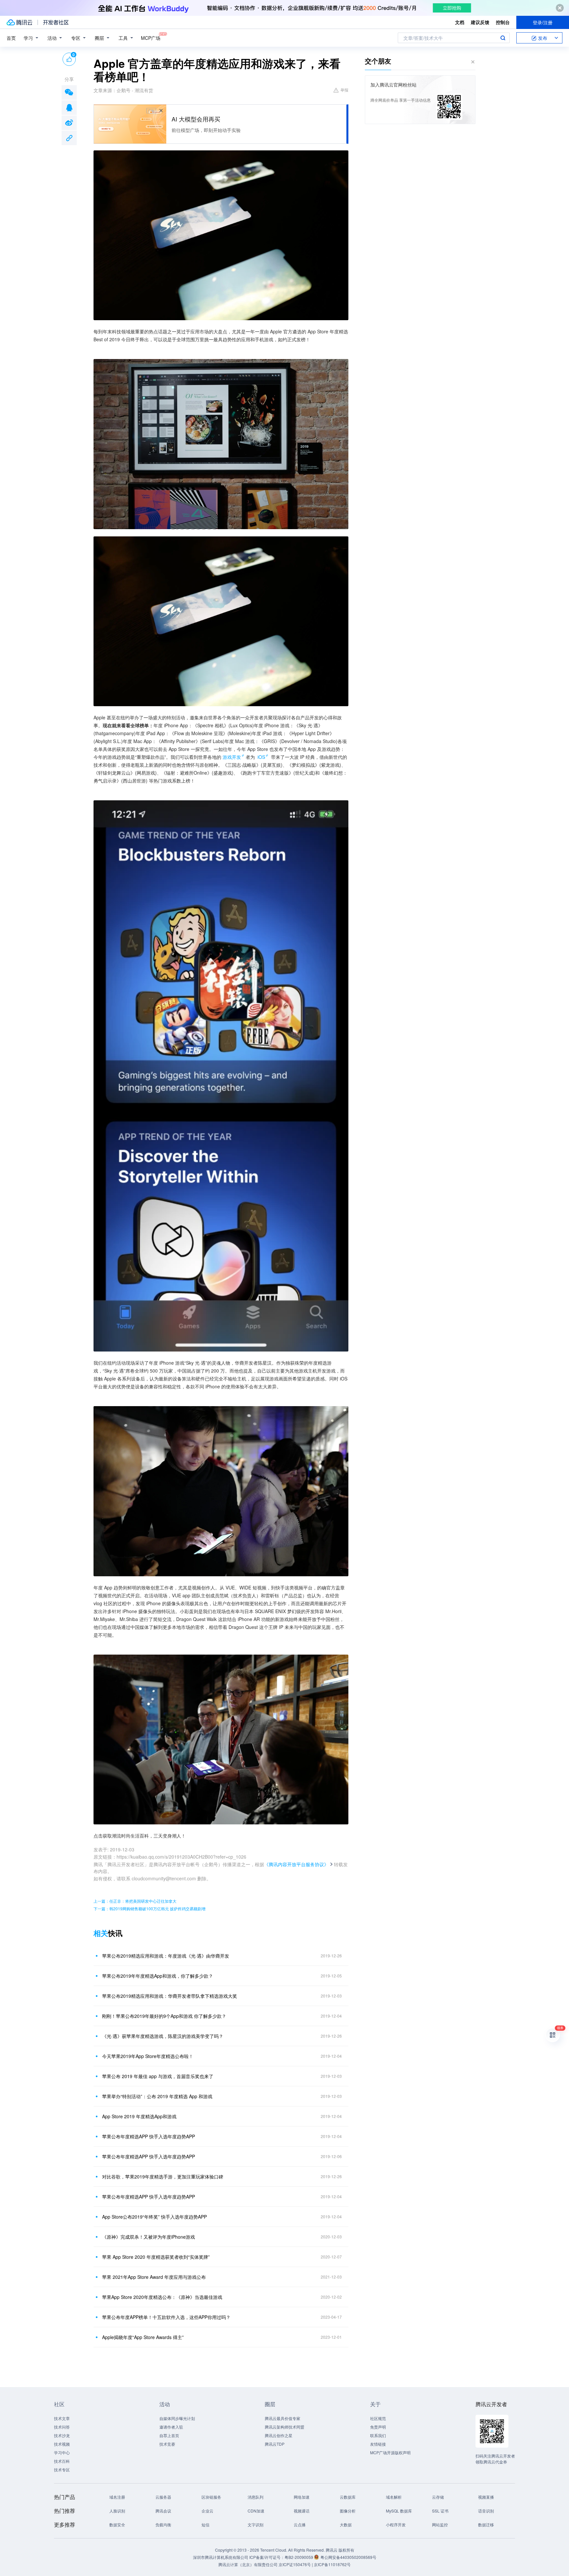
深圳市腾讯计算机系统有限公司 (221, 2557)
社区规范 (378, 2418)
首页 (11, 38)
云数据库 (348, 2497)
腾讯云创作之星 (279, 2435)
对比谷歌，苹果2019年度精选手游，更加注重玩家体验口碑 (163, 2177)
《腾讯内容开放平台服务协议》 (296, 1864)
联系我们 (378, 2435)
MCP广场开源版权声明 (390, 2452)
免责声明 (378, 2427)
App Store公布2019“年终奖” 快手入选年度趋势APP (154, 2217)
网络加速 (302, 2497)
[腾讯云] (19, 22)
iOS (261, 757)
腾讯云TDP (275, 2444)
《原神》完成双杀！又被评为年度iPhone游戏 (149, 2237)
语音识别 (486, 2511)
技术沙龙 (62, 2435)
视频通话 (302, 2511)
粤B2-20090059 (299, 2557)
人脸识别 (117, 2511)
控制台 (503, 22)
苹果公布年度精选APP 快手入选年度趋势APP (149, 2136)
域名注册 (117, 2497)
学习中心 (62, 2452)
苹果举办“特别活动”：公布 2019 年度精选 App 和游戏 (157, 2096)
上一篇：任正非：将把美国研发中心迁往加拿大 (135, 1901)
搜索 (503, 38)
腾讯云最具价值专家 (283, 2418)
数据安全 (117, 2524)
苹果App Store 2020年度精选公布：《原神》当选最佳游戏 (162, 2297)
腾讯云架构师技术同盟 (284, 2427)
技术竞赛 (167, 2444)
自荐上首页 (169, 2435)
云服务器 (163, 2497)
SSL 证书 (440, 2511)
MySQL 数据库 (399, 2511)
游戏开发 (232, 757)
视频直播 (486, 2497)
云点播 (300, 2524)
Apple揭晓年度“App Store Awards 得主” (143, 2337)
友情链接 (378, 2444)
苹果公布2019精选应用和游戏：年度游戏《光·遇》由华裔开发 (166, 1956)
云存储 (438, 2497)
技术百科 (62, 2461)
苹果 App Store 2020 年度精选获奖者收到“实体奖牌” (156, 2257)
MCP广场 (151, 38)
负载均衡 (163, 2524)
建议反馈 (480, 22)
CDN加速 (256, 2511)
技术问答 (62, 2427)
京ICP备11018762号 (332, 2564)
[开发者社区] (56, 22)
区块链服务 (211, 2497)
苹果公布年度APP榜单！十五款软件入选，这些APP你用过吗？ (166, 2317)
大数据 (346, 2524)
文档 (460, 22)
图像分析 (348, 2511)
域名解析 (394, 2497)
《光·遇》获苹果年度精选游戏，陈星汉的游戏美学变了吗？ (163, 2036)
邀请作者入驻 (171, 2427)
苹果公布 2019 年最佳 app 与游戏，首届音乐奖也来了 (158, 2076)
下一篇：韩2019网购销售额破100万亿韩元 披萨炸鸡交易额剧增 (149, 1908)
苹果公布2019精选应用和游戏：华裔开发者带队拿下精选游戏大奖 (170, 1996)
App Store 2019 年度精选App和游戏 (139, 2116)
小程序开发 (396, 2524)
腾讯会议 (163, 2511)
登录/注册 (543, 22)
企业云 (207, 2511)
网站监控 (440, 2524)
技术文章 (62, 2418)
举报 (344, 90)
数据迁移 (486, 2524)
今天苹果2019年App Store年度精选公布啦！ (148, 2056)
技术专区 (62, 2470)
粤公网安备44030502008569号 (348, 2557)
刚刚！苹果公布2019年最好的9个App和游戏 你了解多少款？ (164, 2016)
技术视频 (62, 2444)
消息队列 (256, 2497)
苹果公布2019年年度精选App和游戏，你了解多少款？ (158, 1976)
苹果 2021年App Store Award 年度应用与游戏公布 (154, 2277)
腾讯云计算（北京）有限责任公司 (248, 2564)
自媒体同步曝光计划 (177, 2418)
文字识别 (256, 2524)
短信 (205, 2524)
